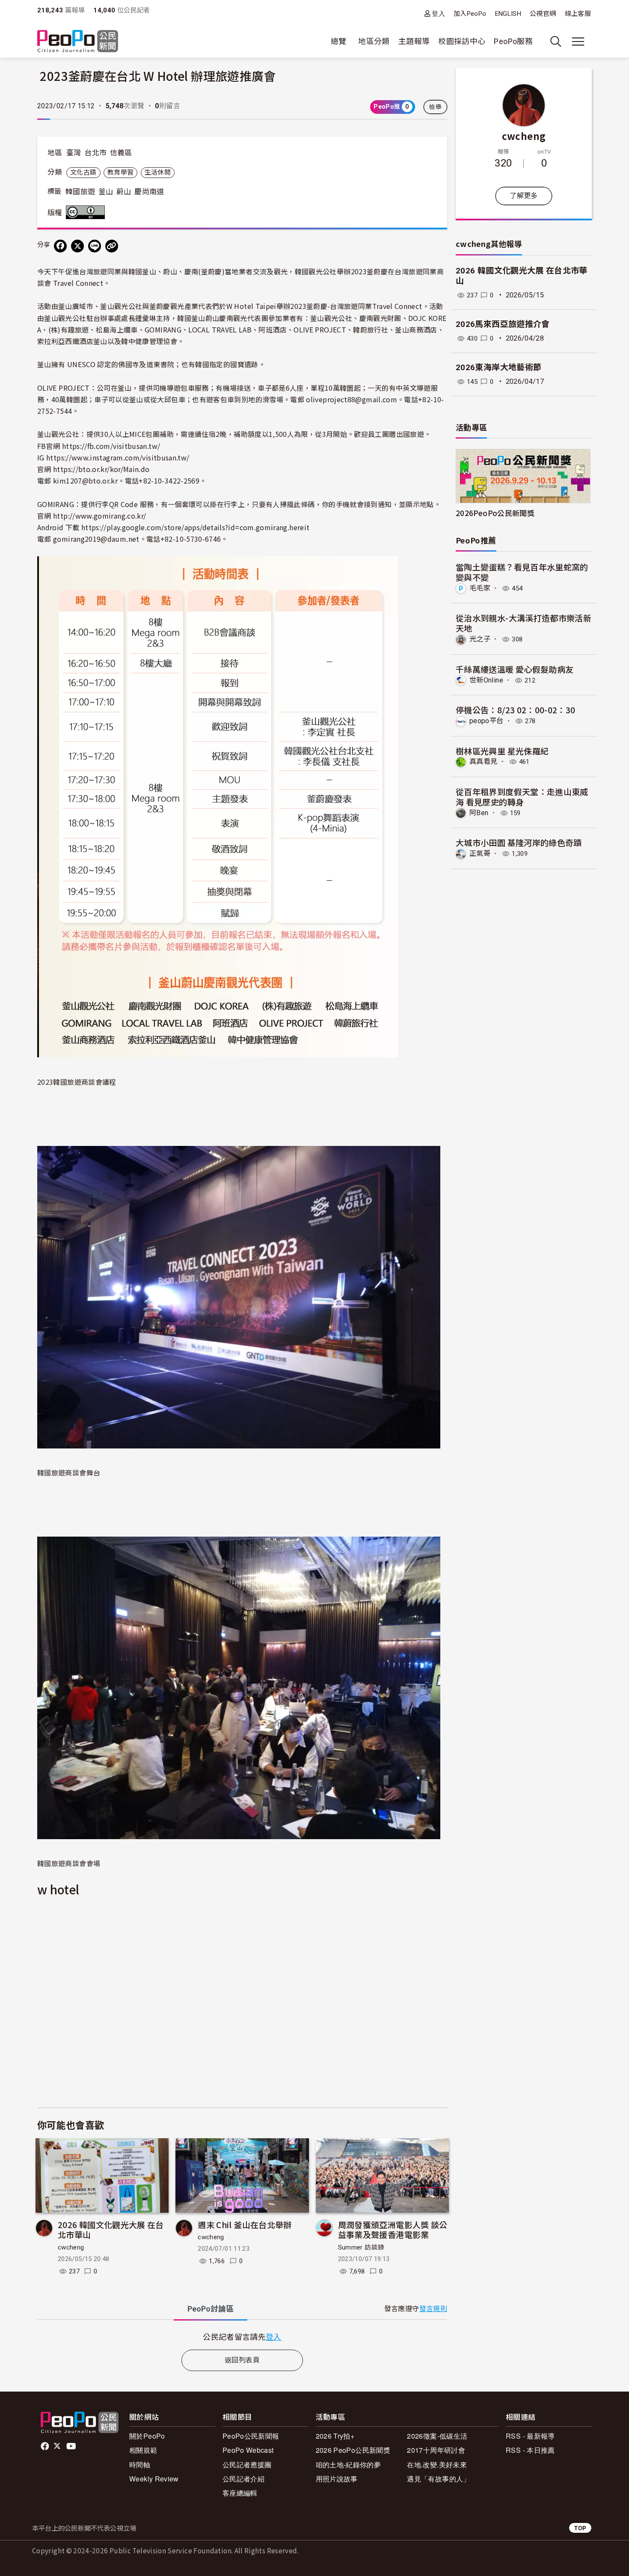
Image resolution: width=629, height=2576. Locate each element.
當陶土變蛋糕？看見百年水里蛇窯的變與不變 (522, 572)
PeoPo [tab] (211, 2309)
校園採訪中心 (462, 41)
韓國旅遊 (80, 192)
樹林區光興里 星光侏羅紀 (502, 751)
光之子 (480, 639)
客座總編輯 (240, 2493)
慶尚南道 (149, 192)
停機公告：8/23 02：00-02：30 (516, 710)
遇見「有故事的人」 (438, 2479)
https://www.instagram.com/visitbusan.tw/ (118, 457)
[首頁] (78, 42)
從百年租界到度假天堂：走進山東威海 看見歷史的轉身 (522, 797)
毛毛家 (480, 588)
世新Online (486, 680)
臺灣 (74, 153)
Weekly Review (154, 2479)
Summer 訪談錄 (361, 2247)
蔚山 (124, 192)
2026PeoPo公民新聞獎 (495, 513)
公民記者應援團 (247, 2465)
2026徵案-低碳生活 (437, 2436)
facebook (46, 2446)
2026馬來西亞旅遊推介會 (503, 324)
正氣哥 (480, 853)
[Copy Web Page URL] (112, 246)
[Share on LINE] (95, 246)
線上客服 (578, 14)
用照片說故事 (337, 2479)
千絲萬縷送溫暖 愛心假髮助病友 (515, 669)
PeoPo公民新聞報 (251, 2436)
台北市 (95, 153)
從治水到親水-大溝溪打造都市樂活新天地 (524, 623)
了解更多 (524, 196)
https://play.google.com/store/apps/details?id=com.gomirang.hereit (195, 527)
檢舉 (435, 107)
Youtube (72, 2446)
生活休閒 (158, 172)
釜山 (106, 192)
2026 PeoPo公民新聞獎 (353, 2450)
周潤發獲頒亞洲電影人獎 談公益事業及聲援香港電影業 (393, 2230)
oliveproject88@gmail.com (352, 399)
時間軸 (140, 2465)
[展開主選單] (578, 42)
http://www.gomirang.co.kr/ (99, 516)
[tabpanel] (242, 2337)
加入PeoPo (470, 14)
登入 (438, 13)
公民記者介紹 (243, 2479)
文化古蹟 (83, 172)
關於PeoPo (147, 2436)
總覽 (339, 41)
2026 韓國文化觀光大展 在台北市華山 (111, 2230)
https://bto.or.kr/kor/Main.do (101, 469)
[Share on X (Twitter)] (77, 246)
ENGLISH (508, 14)
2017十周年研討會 (436, 2450)
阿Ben (479, 813)
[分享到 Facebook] (60, 246)
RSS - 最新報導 (530, 2436)
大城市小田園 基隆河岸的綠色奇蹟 (519, 842)
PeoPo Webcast (248, 2450)
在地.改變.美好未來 (437, 2465)
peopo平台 (487, 721)
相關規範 (143, 2450)
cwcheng (71, 2247)
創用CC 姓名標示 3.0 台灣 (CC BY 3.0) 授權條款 (87, 212)
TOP (580, 2528)
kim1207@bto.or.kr (85, 481)
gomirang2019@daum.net (96, 539)
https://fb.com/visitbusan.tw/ (111, 446)
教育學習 (120, 172)
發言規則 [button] (433, 2309)
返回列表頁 (242, 2360)
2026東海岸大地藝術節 (498, 367)
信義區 (121, 153)
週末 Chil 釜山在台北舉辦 (245, 2224)
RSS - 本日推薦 (530, 2450)
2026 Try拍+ (335, 2436)
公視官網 (543, 14)
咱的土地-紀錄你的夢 (349, 2465)
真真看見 (483, 761)
